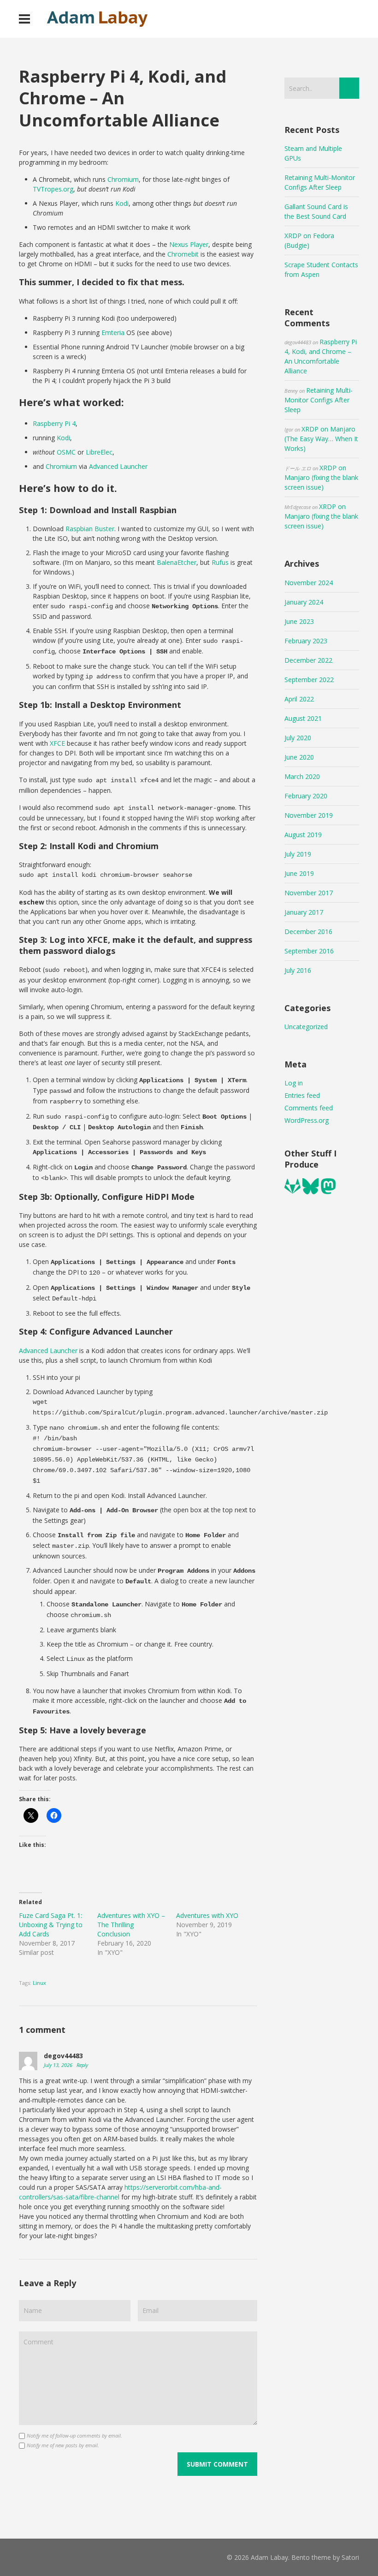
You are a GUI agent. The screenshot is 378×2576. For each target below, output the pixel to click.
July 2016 (298, 970)
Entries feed (302, 1095)
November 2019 (309, 815)
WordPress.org (307, 1120)
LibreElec (99, 452)
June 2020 (299, 757)
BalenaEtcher (177, 562)
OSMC (67, 452)
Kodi (122, 203)
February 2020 (306, 796)
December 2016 (308, 932)
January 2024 (304, 602)
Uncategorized (306, 1027)
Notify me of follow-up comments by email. (74, 2435)
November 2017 (309, 893)
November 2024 (309, 583)
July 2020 (298, 738)
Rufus (220, 562)
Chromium (123, 179)
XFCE (58, 743)
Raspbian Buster (90, 529)
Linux (39, 1983)
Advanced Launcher (118, 466)
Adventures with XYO (207, 1915)
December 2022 (308, 660)
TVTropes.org (53, 189)
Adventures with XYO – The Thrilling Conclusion (131, 1925)
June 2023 (299, 621)
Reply (82, 2065)
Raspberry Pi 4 (54, 423)
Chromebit (184, 254)
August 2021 (303, 718)
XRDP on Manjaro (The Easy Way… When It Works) (321, 439)
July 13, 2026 (59, 2065)
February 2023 (306, 641)
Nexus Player (189, 244)
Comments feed (309, 1108)
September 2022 (309, 680)
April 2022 (299, 699)
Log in (294, 1083)
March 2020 (302, 776)
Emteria (113, 332)
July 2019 (298, 854)
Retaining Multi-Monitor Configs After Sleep (319, 400)
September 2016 (309, 951)
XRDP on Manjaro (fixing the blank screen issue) (321, 477)
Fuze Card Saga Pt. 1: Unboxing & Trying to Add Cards (51, 1925)
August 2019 (303, 835)
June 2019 (299, 873)
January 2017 (304, 912)
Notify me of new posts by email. (63, 2445)
